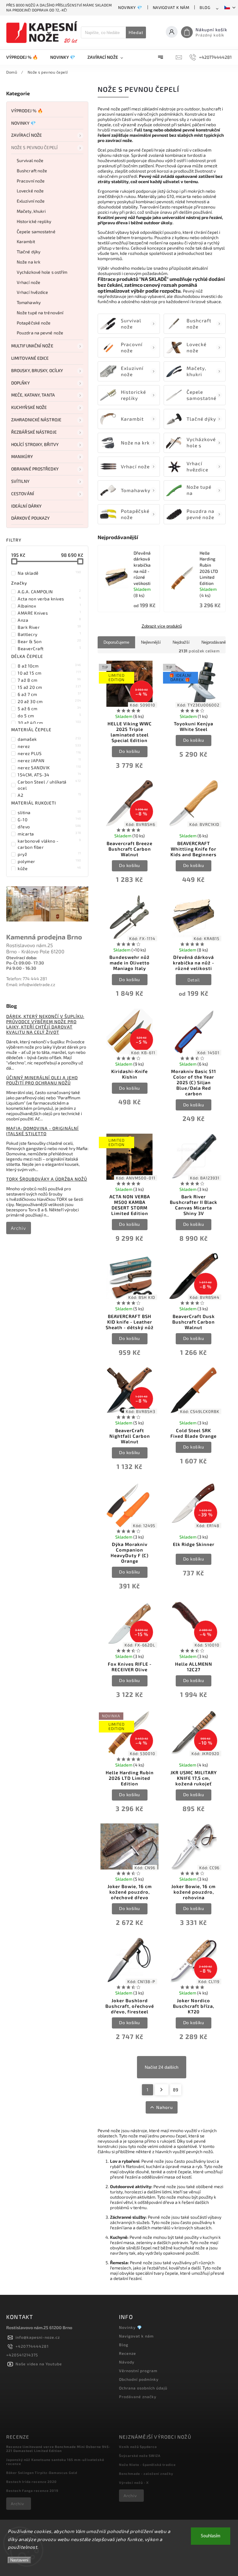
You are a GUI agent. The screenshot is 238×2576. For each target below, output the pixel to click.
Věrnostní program (138, 2371)
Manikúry (22, 456)
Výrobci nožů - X (134, 2482)
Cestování (23, 494)
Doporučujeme (116, 642)
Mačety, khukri (31, 211)
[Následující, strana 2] (162, 2090)
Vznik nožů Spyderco (138, 2447)
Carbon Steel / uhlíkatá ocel (49, 785)
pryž (49, 854)
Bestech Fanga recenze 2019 (32, 2490)
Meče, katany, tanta (33, 395)
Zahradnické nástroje (36, 420)
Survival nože (30, 160)
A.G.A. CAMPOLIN (49, 591)
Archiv (18, 1228)
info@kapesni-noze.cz (38, 2337)
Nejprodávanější (216, 642)
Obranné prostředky (35, 469)
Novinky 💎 (130, 7)
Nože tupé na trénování (40, 313)
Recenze (128, 2353)
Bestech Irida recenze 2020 (31, 2482)
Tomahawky (29, 302)
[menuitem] (25, 57)
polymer (49, 861)
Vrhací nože (29, 282)
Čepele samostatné (36, 232)
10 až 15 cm (49, 673)
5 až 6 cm (49, 708)
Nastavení (19, 2560)
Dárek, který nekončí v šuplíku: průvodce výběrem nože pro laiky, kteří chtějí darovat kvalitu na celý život (45, 1024)
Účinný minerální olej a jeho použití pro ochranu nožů (42, 1080)
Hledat (136, 32)
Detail (194, 980)
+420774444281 (32, 2346)
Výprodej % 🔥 (27, 111)
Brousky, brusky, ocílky (37, 370)
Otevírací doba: (22, 957)
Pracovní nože (31, 181)
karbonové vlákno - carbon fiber (49, 844)
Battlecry (49, 634)
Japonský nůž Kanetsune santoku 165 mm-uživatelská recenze (55, 2462)
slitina (49, 812)
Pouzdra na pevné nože (40, 333)
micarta (49, 834)
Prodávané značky (138, 2397)
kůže (49, 868)
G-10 (49, 819)
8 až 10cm (49, 666)
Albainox (49, 606)
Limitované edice (30, 358)
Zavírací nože (26, 135)
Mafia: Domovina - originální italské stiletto (42, 1131)
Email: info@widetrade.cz (31, 984)
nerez (49, 746)
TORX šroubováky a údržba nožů (47, 1179)
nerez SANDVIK (49, 767)
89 (176, 2090)
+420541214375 (22, 2355)
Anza (49, 620)
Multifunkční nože (32, 346)
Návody (127, 2362)
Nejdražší (181, 642)
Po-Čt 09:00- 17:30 (25, 963)
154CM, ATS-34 (49, 775)
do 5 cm (49, 715)
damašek (49, 739)
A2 (49, 795)
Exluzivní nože (31, 201)
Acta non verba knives (49, 599)
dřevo (49, 826)
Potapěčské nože (34, 323)
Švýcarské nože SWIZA (140, 2456)
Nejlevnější (151, 642)
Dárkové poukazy (31, 518)
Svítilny (20, 481)
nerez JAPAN (49, 760)
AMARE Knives (49, 613)
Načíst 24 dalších (162, 2067)
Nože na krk (29, 262)
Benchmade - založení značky (146, 2473)
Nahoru (165, 2107)
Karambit (26, 241)
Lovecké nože (30, 191)
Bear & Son (49, 641)
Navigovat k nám (171, 7)
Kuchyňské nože (29, 407)
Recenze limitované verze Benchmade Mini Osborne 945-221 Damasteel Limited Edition (58, 2449)
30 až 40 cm (49, 723)
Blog (205, 7)
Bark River (49, 627)
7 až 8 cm (49, 680)
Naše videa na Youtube (39, 2364)
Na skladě (49, 573)
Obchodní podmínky (139, 2379)
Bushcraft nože (32, 171)
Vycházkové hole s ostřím (42, 272)
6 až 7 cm (49, 694)
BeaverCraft (49, 648)
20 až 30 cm (49, 701)
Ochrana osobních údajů (143, 2388)
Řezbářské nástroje (34, 432)
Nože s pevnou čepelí (34, 147)
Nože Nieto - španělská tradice (147, 2464)
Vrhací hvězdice (33, 292)
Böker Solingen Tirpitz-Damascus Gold (42, 2473)
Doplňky (20, 383)
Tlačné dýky (29, 252)
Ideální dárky (26, 506)
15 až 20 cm (49, 687)
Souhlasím (211, 2536)
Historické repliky (34, 221)
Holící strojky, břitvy (35, 444)
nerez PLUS (49, 753)
